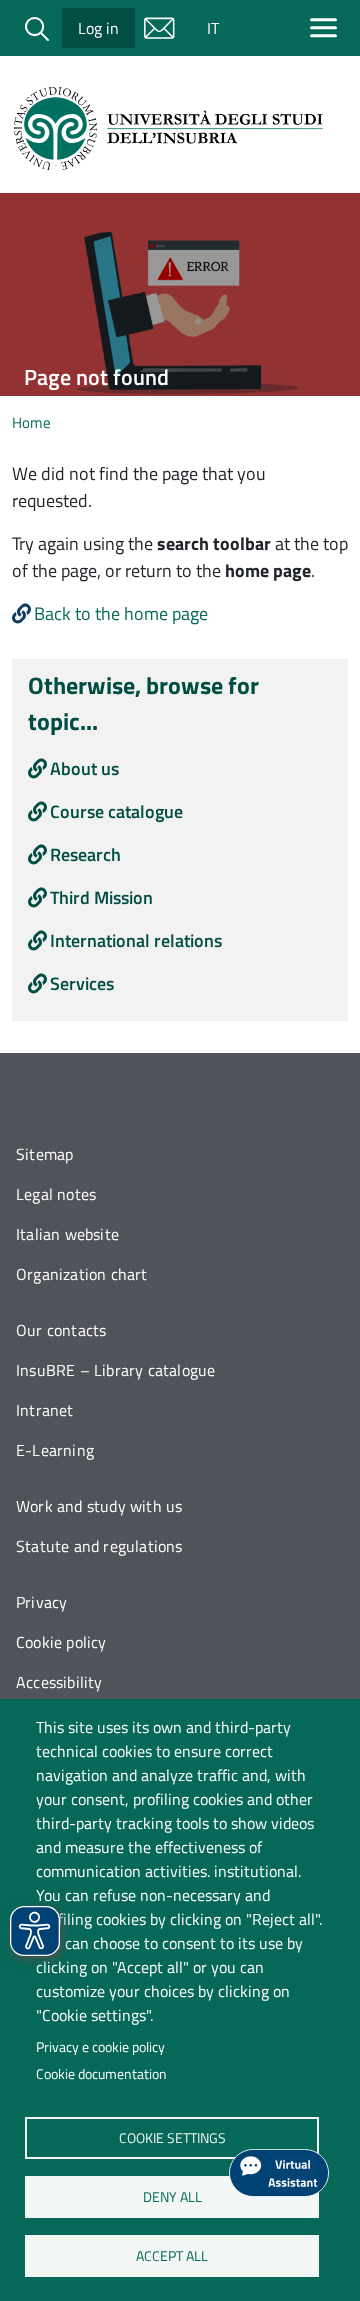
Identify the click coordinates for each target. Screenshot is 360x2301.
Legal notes (56, 1194)
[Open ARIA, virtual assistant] (279, 2173)
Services (82, 983)
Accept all (172, 2255)
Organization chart (82, 1274)
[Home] (172, 128)
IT (213, 28)
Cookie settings (171, 2137)
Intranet (45, 1410)
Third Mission (101, 897)
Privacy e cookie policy (100, 2047)
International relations (136, 940)
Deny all (171, 2196)
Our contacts (61, 1330)
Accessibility (59, 1682)
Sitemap (44, 1154)
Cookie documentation (101, 2074)
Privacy (41, 1602)
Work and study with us (99, 1506)
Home (31, 422)
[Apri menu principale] (327, 27)
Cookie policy (61, 1642)
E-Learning (55, 1450)
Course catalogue (116, 811)
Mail (159, 28)
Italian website (67, 1234)
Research (85, 854)
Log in (98, 28)
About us (84, 768)
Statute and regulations (99, 1546)
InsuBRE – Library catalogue (115, 1370)
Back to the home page (121, 613)
